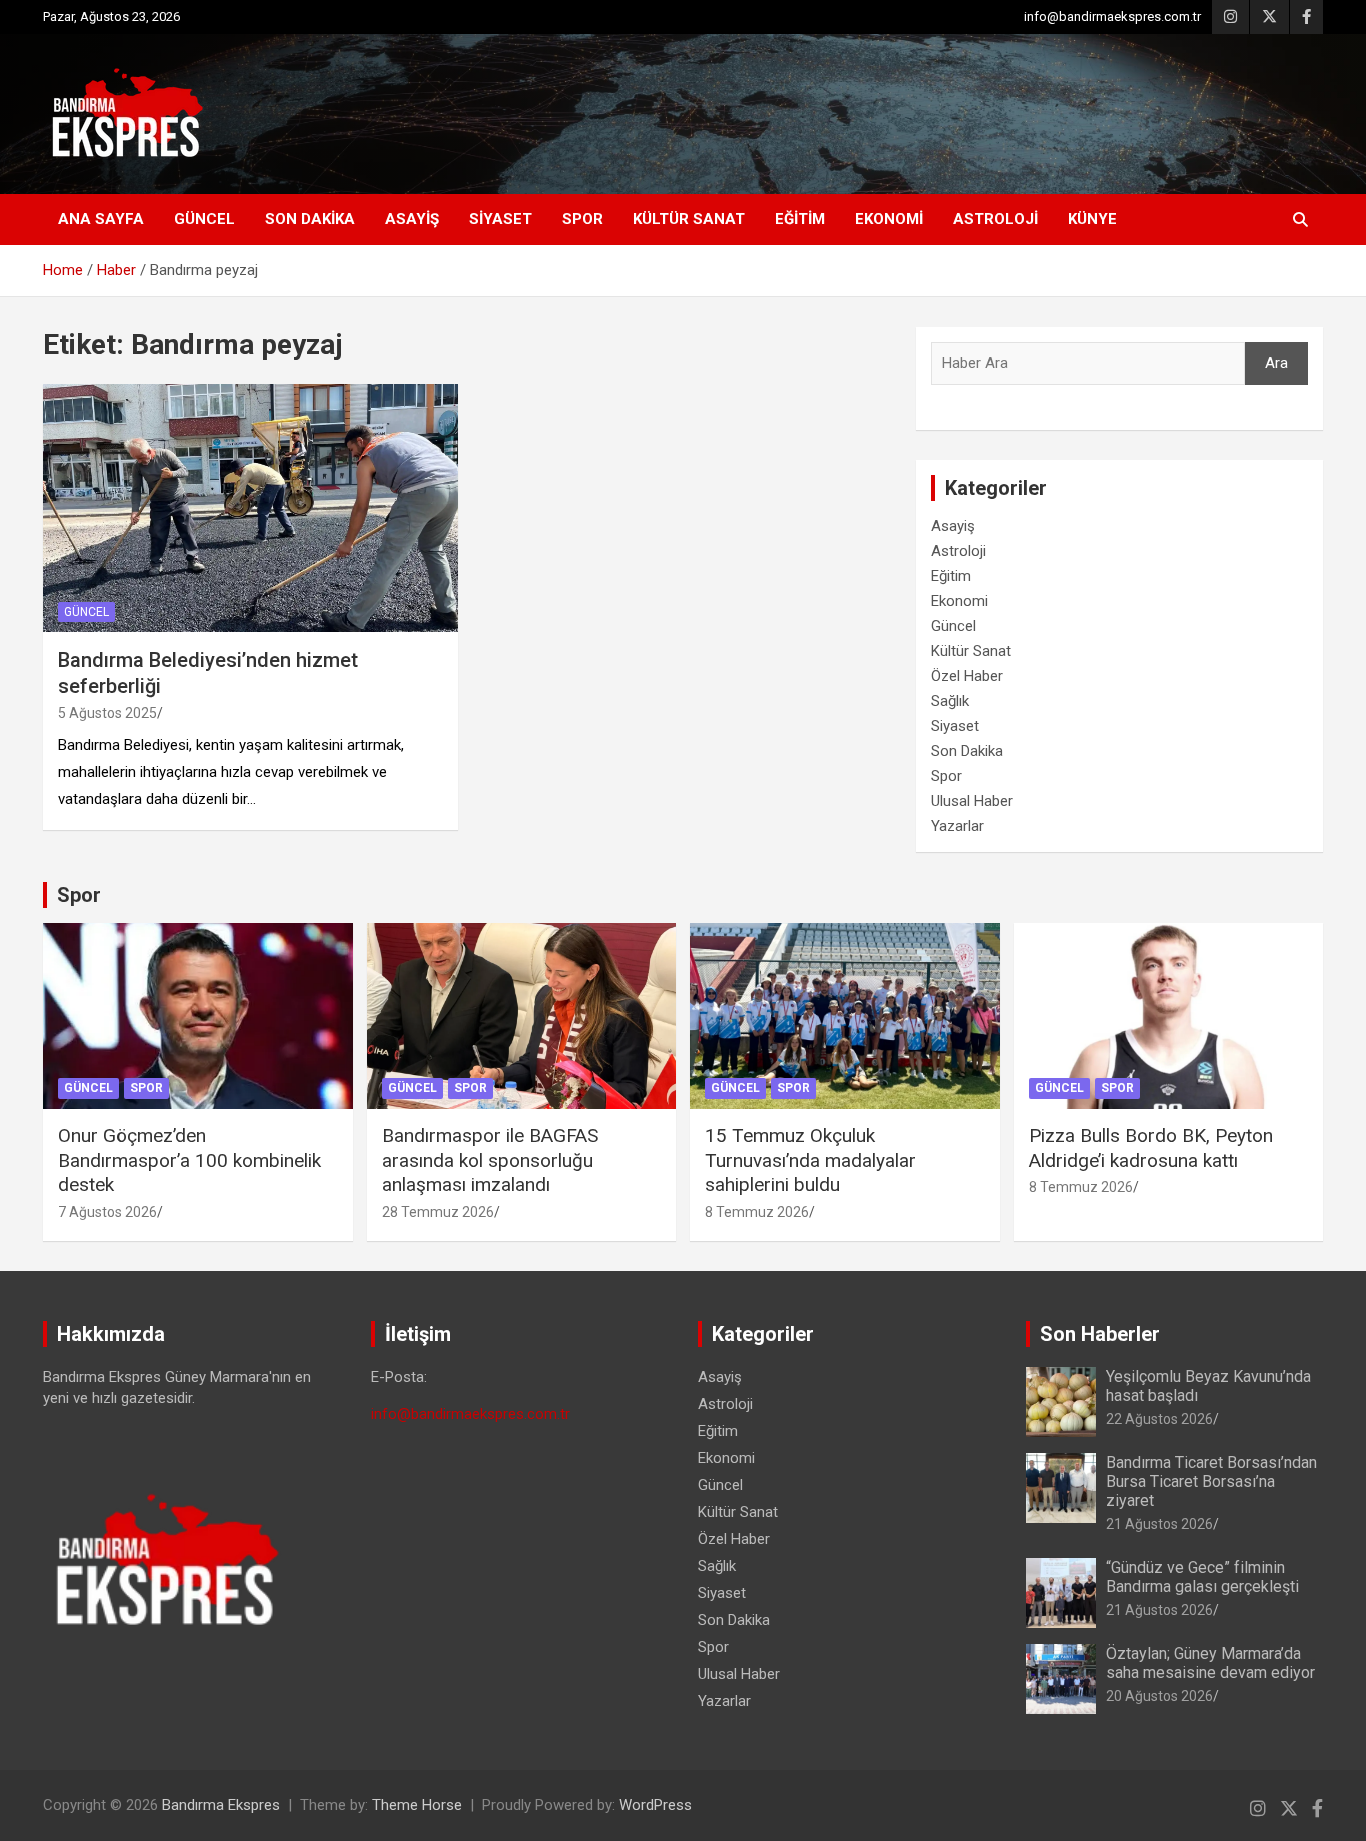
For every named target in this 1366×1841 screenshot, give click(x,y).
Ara (1276, 363)
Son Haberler (1100, 1334)
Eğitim (800, 219)
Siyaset (500, 219)
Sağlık (950, 701)
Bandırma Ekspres (221, 1805)
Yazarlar (957, 826)
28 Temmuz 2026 (438, 1212)
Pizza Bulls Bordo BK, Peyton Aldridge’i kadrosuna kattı (1151, 1148)
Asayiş (412, 219)
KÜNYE (1092, 219)
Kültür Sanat (689, 219)
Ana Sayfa (101, 219)
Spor (582, 219)
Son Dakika (310, 219)
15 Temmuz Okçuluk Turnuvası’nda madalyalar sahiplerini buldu (810, 1160)
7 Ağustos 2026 (107, 1212)
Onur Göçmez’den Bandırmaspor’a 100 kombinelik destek (189, 1160)
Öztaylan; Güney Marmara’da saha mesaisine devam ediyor (1210, 1663)
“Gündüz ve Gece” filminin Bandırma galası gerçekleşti (1202, 1577)
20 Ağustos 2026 (1159, 1696)
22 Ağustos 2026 (1159, 1419)
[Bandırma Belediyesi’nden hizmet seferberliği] (250, 508)
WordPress (655, 1805)
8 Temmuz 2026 (757, 1212)
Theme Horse (417, 1805)
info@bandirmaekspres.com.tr (1112, 16)
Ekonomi (889, 219)
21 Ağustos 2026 (1159, 1524)
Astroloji (995, 219)
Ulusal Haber (972, 801)
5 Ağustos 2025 (107, 713)
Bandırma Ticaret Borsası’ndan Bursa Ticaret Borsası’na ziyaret (1211, 1481)
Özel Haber (967, 676)
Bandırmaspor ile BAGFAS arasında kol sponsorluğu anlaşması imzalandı (490, 1160)
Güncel (204, 219)
